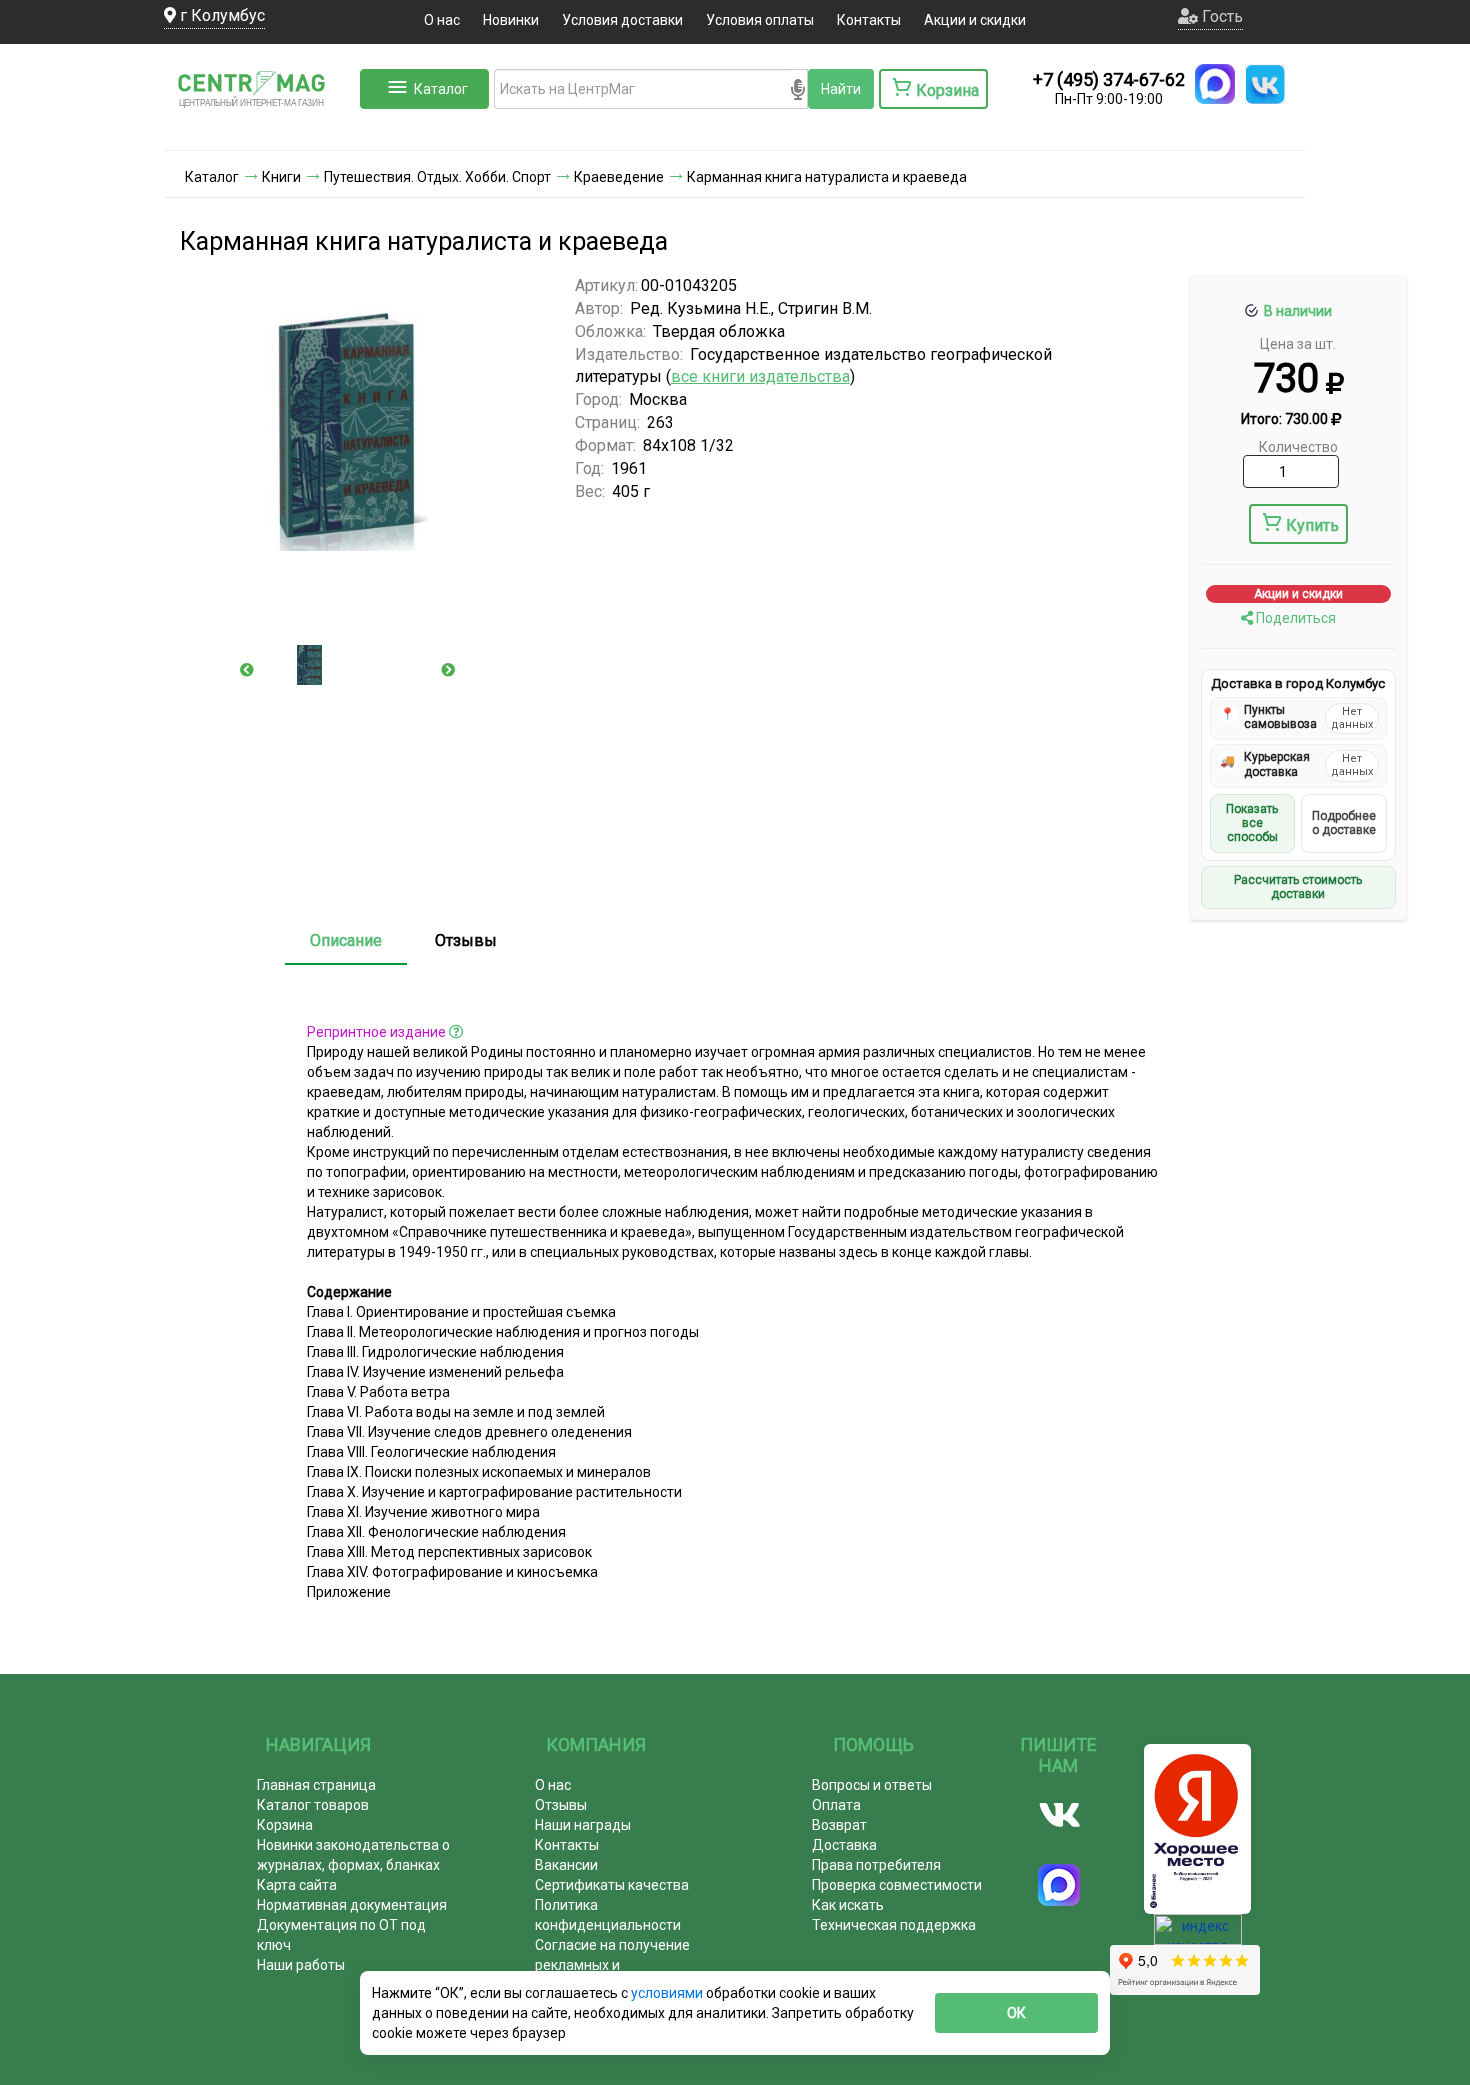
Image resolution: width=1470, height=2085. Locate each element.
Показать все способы (1252, 823)
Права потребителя (876, 1865)
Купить (1312, 525)
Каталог (441, 89)
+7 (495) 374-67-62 (1109, 79)
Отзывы (466, 940)
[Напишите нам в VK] (1265, 84)
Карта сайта (297, 1885)
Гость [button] (1220, 16)
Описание (346, 940)
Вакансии (566, 1865)
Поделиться (1294, 618)
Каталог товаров (313, 1805)
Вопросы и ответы (872, 1785)
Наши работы (301, 1965)
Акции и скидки (975, 20)
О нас (442, 20)
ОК (1016, 2013)
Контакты (869, 20)
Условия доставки (622, 20)
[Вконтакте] (1059, 1815)
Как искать (848, 1905)
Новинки (511, 20)
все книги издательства (760, 376)
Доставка (844, 1845)
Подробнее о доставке (1344, 823)
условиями (668, 1993)
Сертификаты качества (612, 1885)
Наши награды (583, 1825)
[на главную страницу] (260, 130)
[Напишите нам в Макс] (1215, 84)
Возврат (839, 1825)
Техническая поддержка (894, 1925)
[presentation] (247, 670)
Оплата (836, 1805)
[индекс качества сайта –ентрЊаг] (1198, 1936)
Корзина (285, 1825)
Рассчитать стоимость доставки (1298, 887)
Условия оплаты (760, 20)
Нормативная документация (352, 1905)
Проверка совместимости (897, 1885)
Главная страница (316, 1785)
